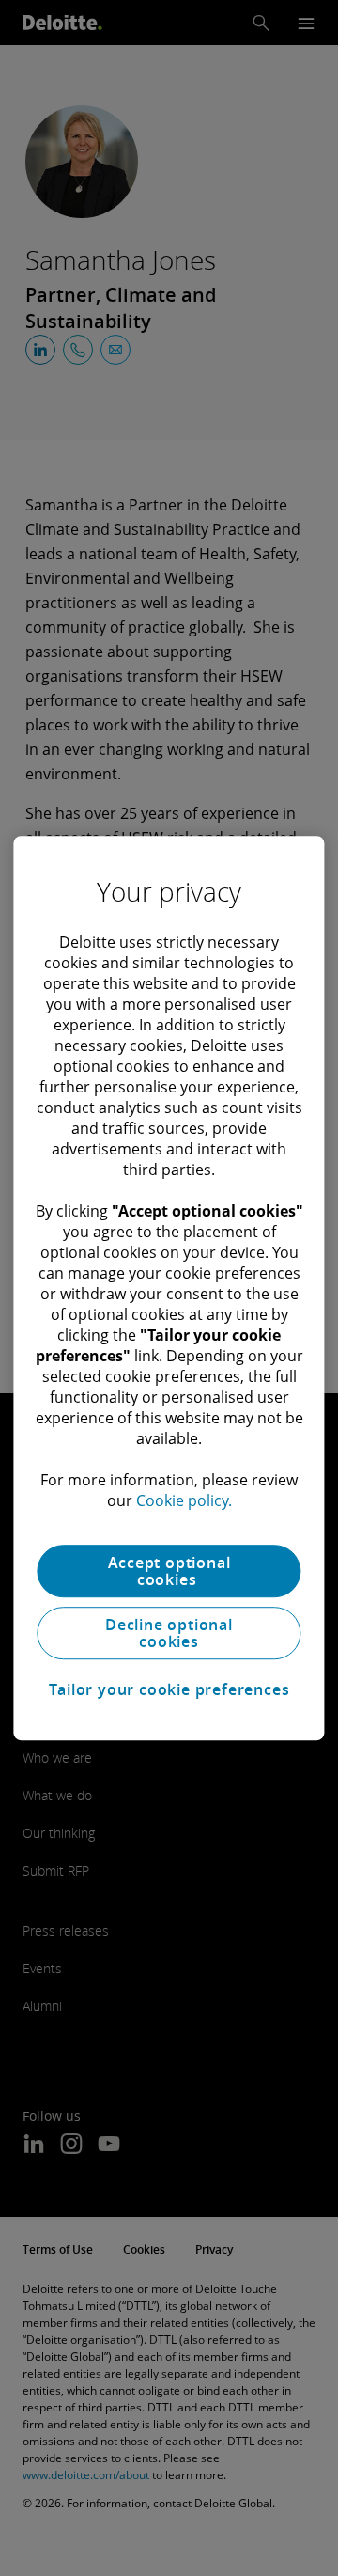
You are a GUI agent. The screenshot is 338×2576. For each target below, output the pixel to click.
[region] (169, 1288)
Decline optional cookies (169, 1633)
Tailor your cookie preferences (169, 1689)
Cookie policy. (184, 1500)
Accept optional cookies (169, 1571)
